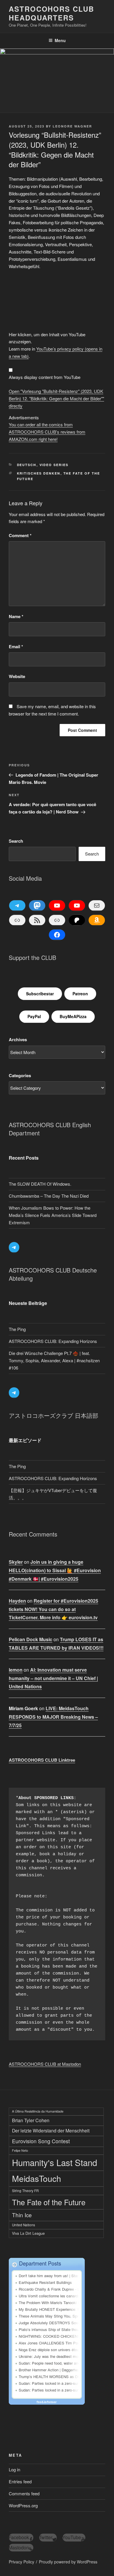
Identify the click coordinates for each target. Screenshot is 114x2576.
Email (16, 646)
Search (16, 841)
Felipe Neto (20, 2150)
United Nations (24, 2225)
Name (16, 616)
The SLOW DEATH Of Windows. (40, 1184)
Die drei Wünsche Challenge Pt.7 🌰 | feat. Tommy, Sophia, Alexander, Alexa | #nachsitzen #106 (54, 1360)
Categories (20, 1075)
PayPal (34, 1016)
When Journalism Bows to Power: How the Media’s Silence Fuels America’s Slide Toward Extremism (53, 1215)
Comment (20, 535)
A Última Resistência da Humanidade (38, 2111)
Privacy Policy (21, 2562)
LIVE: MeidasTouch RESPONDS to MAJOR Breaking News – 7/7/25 (53, 1717)
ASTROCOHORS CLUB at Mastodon (45, 2064)
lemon (16, 1670)
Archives (18, 1039)
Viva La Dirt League (28, 2233)
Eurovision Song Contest (41, 2141)
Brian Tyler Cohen (31, 2120)
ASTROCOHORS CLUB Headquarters (51, 13)
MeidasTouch (37, 2178)
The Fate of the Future (49, 2202)
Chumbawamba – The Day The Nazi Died (49, 1196)
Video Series (54, 465)
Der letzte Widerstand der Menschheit (51, 2130)
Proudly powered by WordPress (68, 2562)
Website (17, 676)
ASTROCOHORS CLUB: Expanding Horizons (53, 1341)
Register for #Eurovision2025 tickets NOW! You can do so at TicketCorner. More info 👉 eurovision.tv (53, 1609)
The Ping (17, 1329)
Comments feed (24, 2493)
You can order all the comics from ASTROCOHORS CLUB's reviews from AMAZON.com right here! (47, 432)
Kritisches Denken (39, 473)
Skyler (16, 1562)
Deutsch (27, 465)
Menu (60, 40)
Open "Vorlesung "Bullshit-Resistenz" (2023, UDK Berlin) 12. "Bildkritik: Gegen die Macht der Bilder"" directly (56, 398)
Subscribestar (40, 994)
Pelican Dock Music (31, 1639)
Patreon (80, 994)
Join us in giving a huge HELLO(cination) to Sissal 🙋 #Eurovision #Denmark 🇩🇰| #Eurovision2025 (55, 1570)
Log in (14, 2469)
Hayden (17, 1601)
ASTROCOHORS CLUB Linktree (42, 1760)
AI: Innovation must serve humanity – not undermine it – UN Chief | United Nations (53, 1678)
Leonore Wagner (72, 126)
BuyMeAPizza (73, 1016)
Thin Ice (22, 2215)
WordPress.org (23, 2505)
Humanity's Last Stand (55, 2162)
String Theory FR (25, 2190)
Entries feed (20, 2481)
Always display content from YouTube (45, 377)
